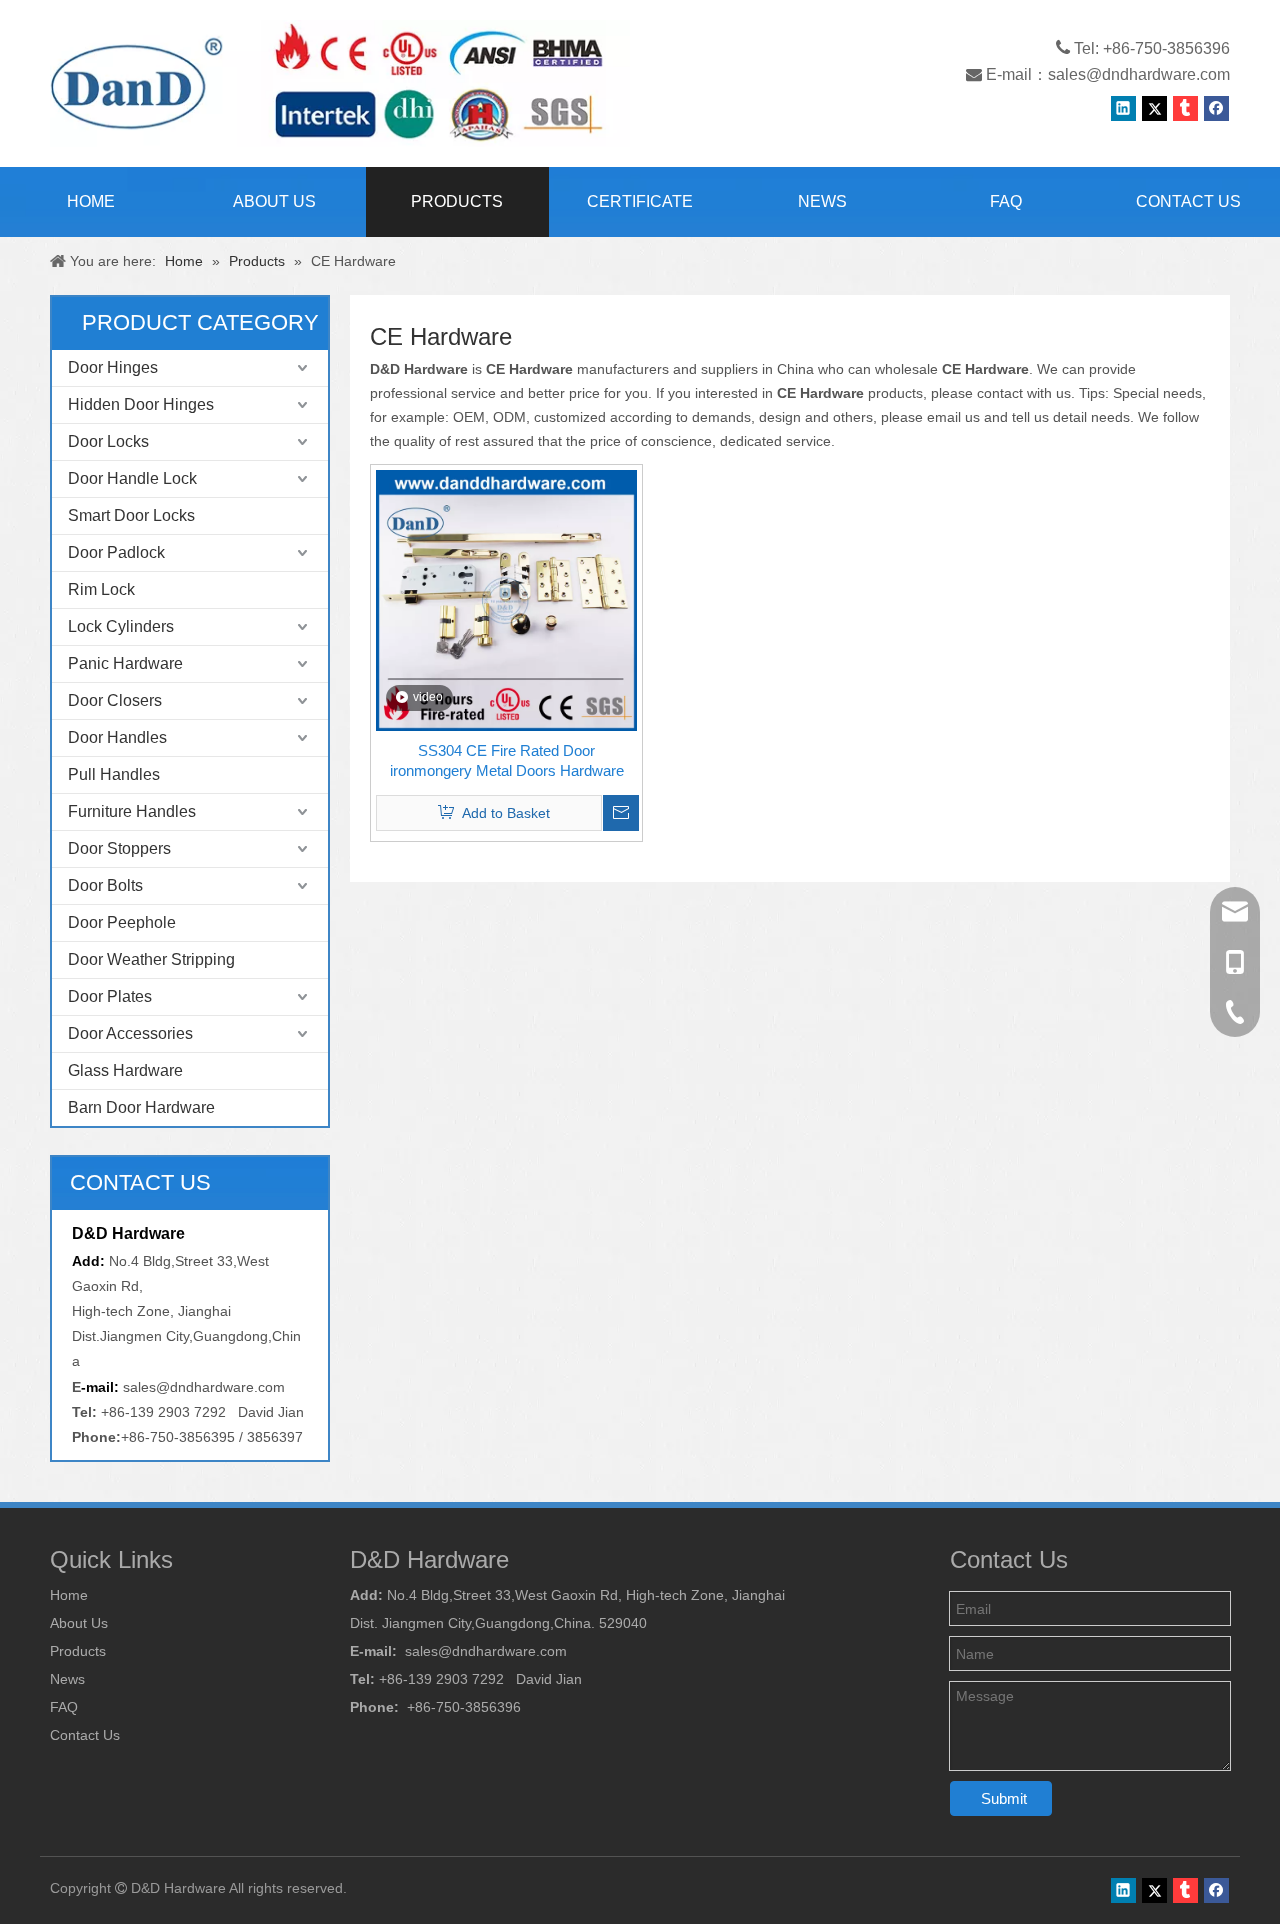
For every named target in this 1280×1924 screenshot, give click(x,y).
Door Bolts (105, 885)
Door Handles (117, 737)
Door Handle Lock (132, 478)
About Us (79, 1623)
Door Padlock (116, 552)
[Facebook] (1216, 108)
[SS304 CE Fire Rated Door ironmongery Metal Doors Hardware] (506, 598)
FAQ (64, 1707)
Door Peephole (122, 922)
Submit (1004, 1798)
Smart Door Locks (131, 515)
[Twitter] (1154, 108)
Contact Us (85, 1735)
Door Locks (108, 441)
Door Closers (115, 700)
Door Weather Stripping (151, 959)
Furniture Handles (132, 811)
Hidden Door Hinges (141, 404)
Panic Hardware (125, 663)
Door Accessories (130, 1033)
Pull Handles (114, 774)
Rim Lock (101, 589)
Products (78, 1651)
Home (69, 1595)
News (67, 1679)
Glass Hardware (125, 1070)
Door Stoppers (119, 848)
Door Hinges (113, 367)
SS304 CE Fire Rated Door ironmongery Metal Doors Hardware (507, 760)
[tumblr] (1185, 108)
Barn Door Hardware (141, 1107)
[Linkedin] (1123, 108)
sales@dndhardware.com (1139, 74)
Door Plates (110, 996)
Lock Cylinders (121, 626)
